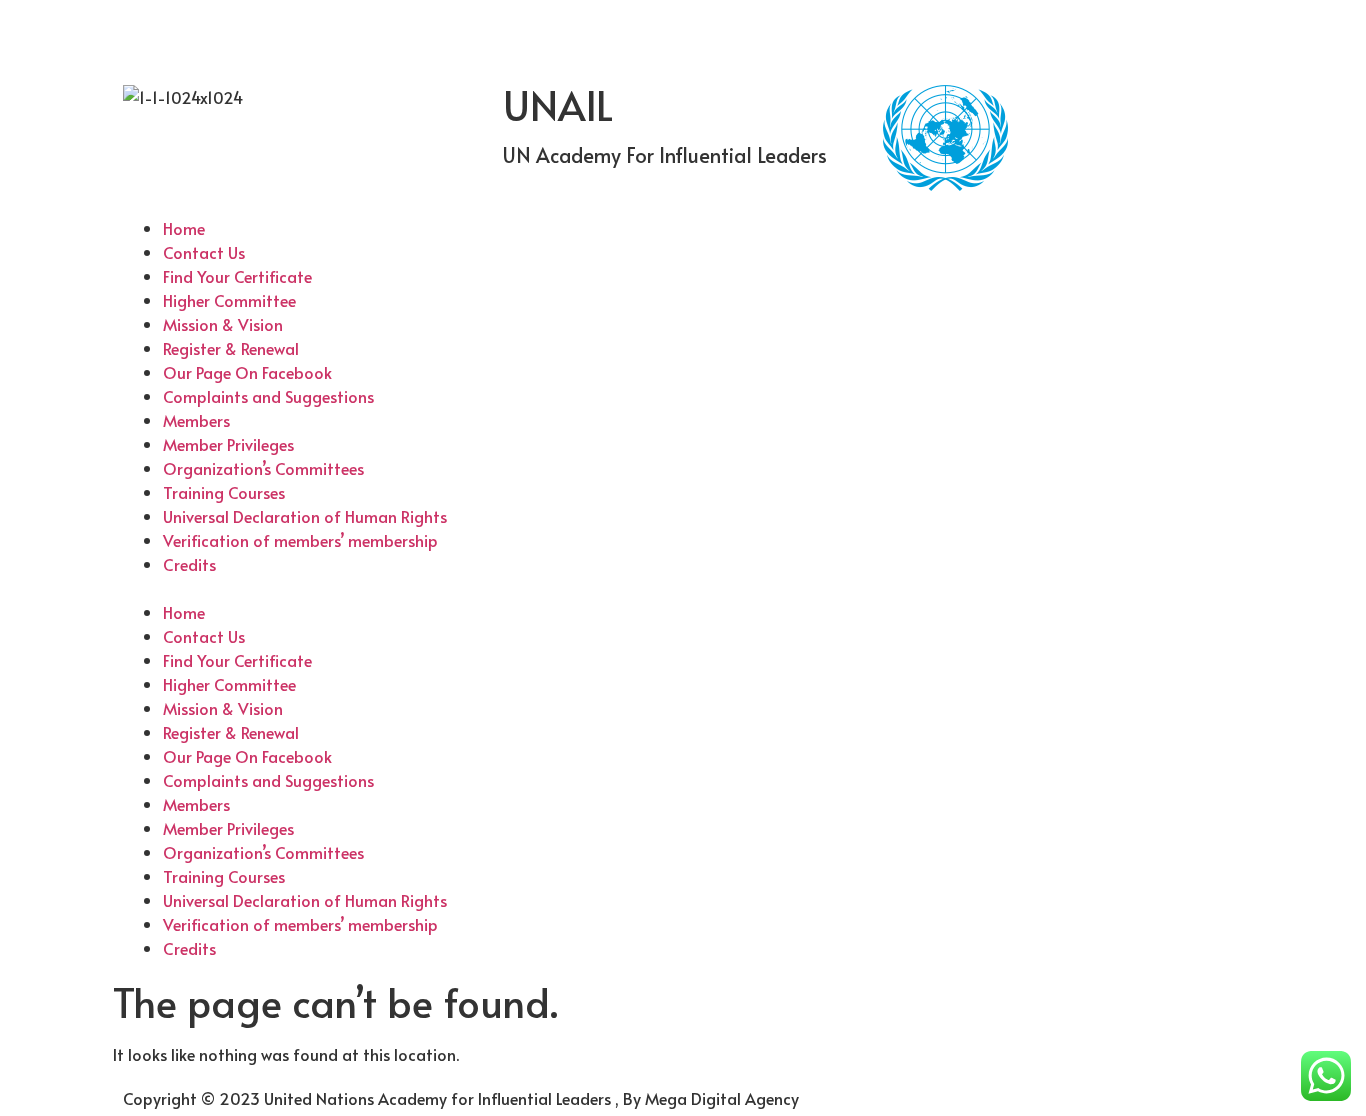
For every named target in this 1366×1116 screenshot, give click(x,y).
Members (196, 420)
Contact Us (204, 252)
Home (184, 228)
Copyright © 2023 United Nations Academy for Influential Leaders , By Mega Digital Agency (461, 1098)
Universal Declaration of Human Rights (305, 516)
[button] (683, 588)
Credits (189, 564)
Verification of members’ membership (300, 540)
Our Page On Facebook (247, 372)
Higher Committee (229, 300)
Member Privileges (228, 444)
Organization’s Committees (263, 468)
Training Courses (224, 492)
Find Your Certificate (237, 276)
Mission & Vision (223, 324)
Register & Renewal (231, 348)
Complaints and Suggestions (268, 396)
